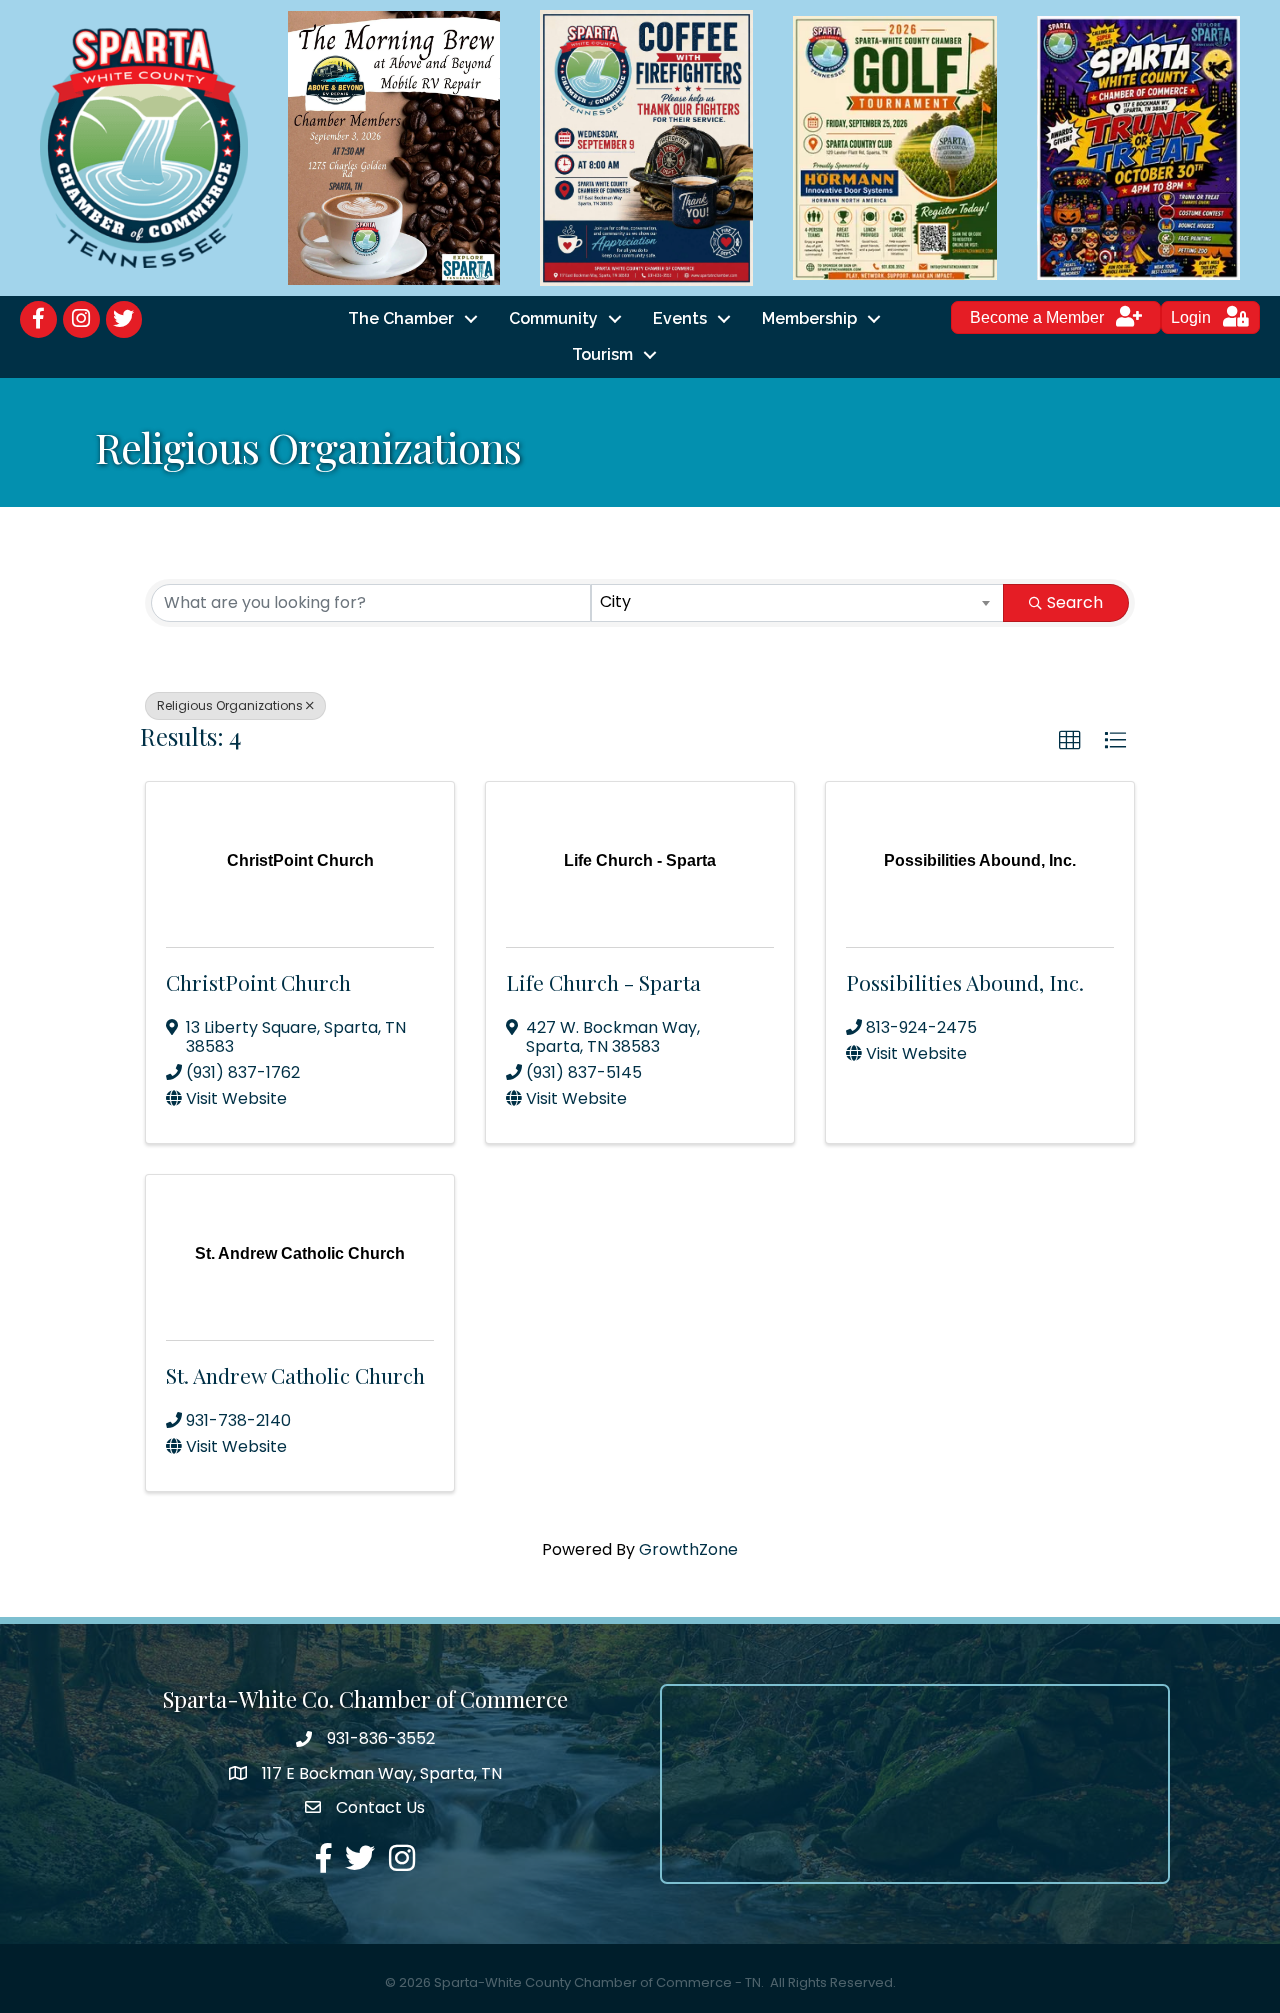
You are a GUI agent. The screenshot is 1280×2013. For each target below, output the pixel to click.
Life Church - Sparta (603, 982)
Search (1075, 602)
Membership (809, 318)
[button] (1070, 741)
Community (553, 318)
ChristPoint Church (258, 982)
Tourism (602, 354)
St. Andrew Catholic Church (295, 1375)
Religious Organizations (230, 705)
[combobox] (798, 603)
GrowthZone (688, 1549)
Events (680, 318)
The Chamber (401, 318)
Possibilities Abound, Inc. (965, 982)
